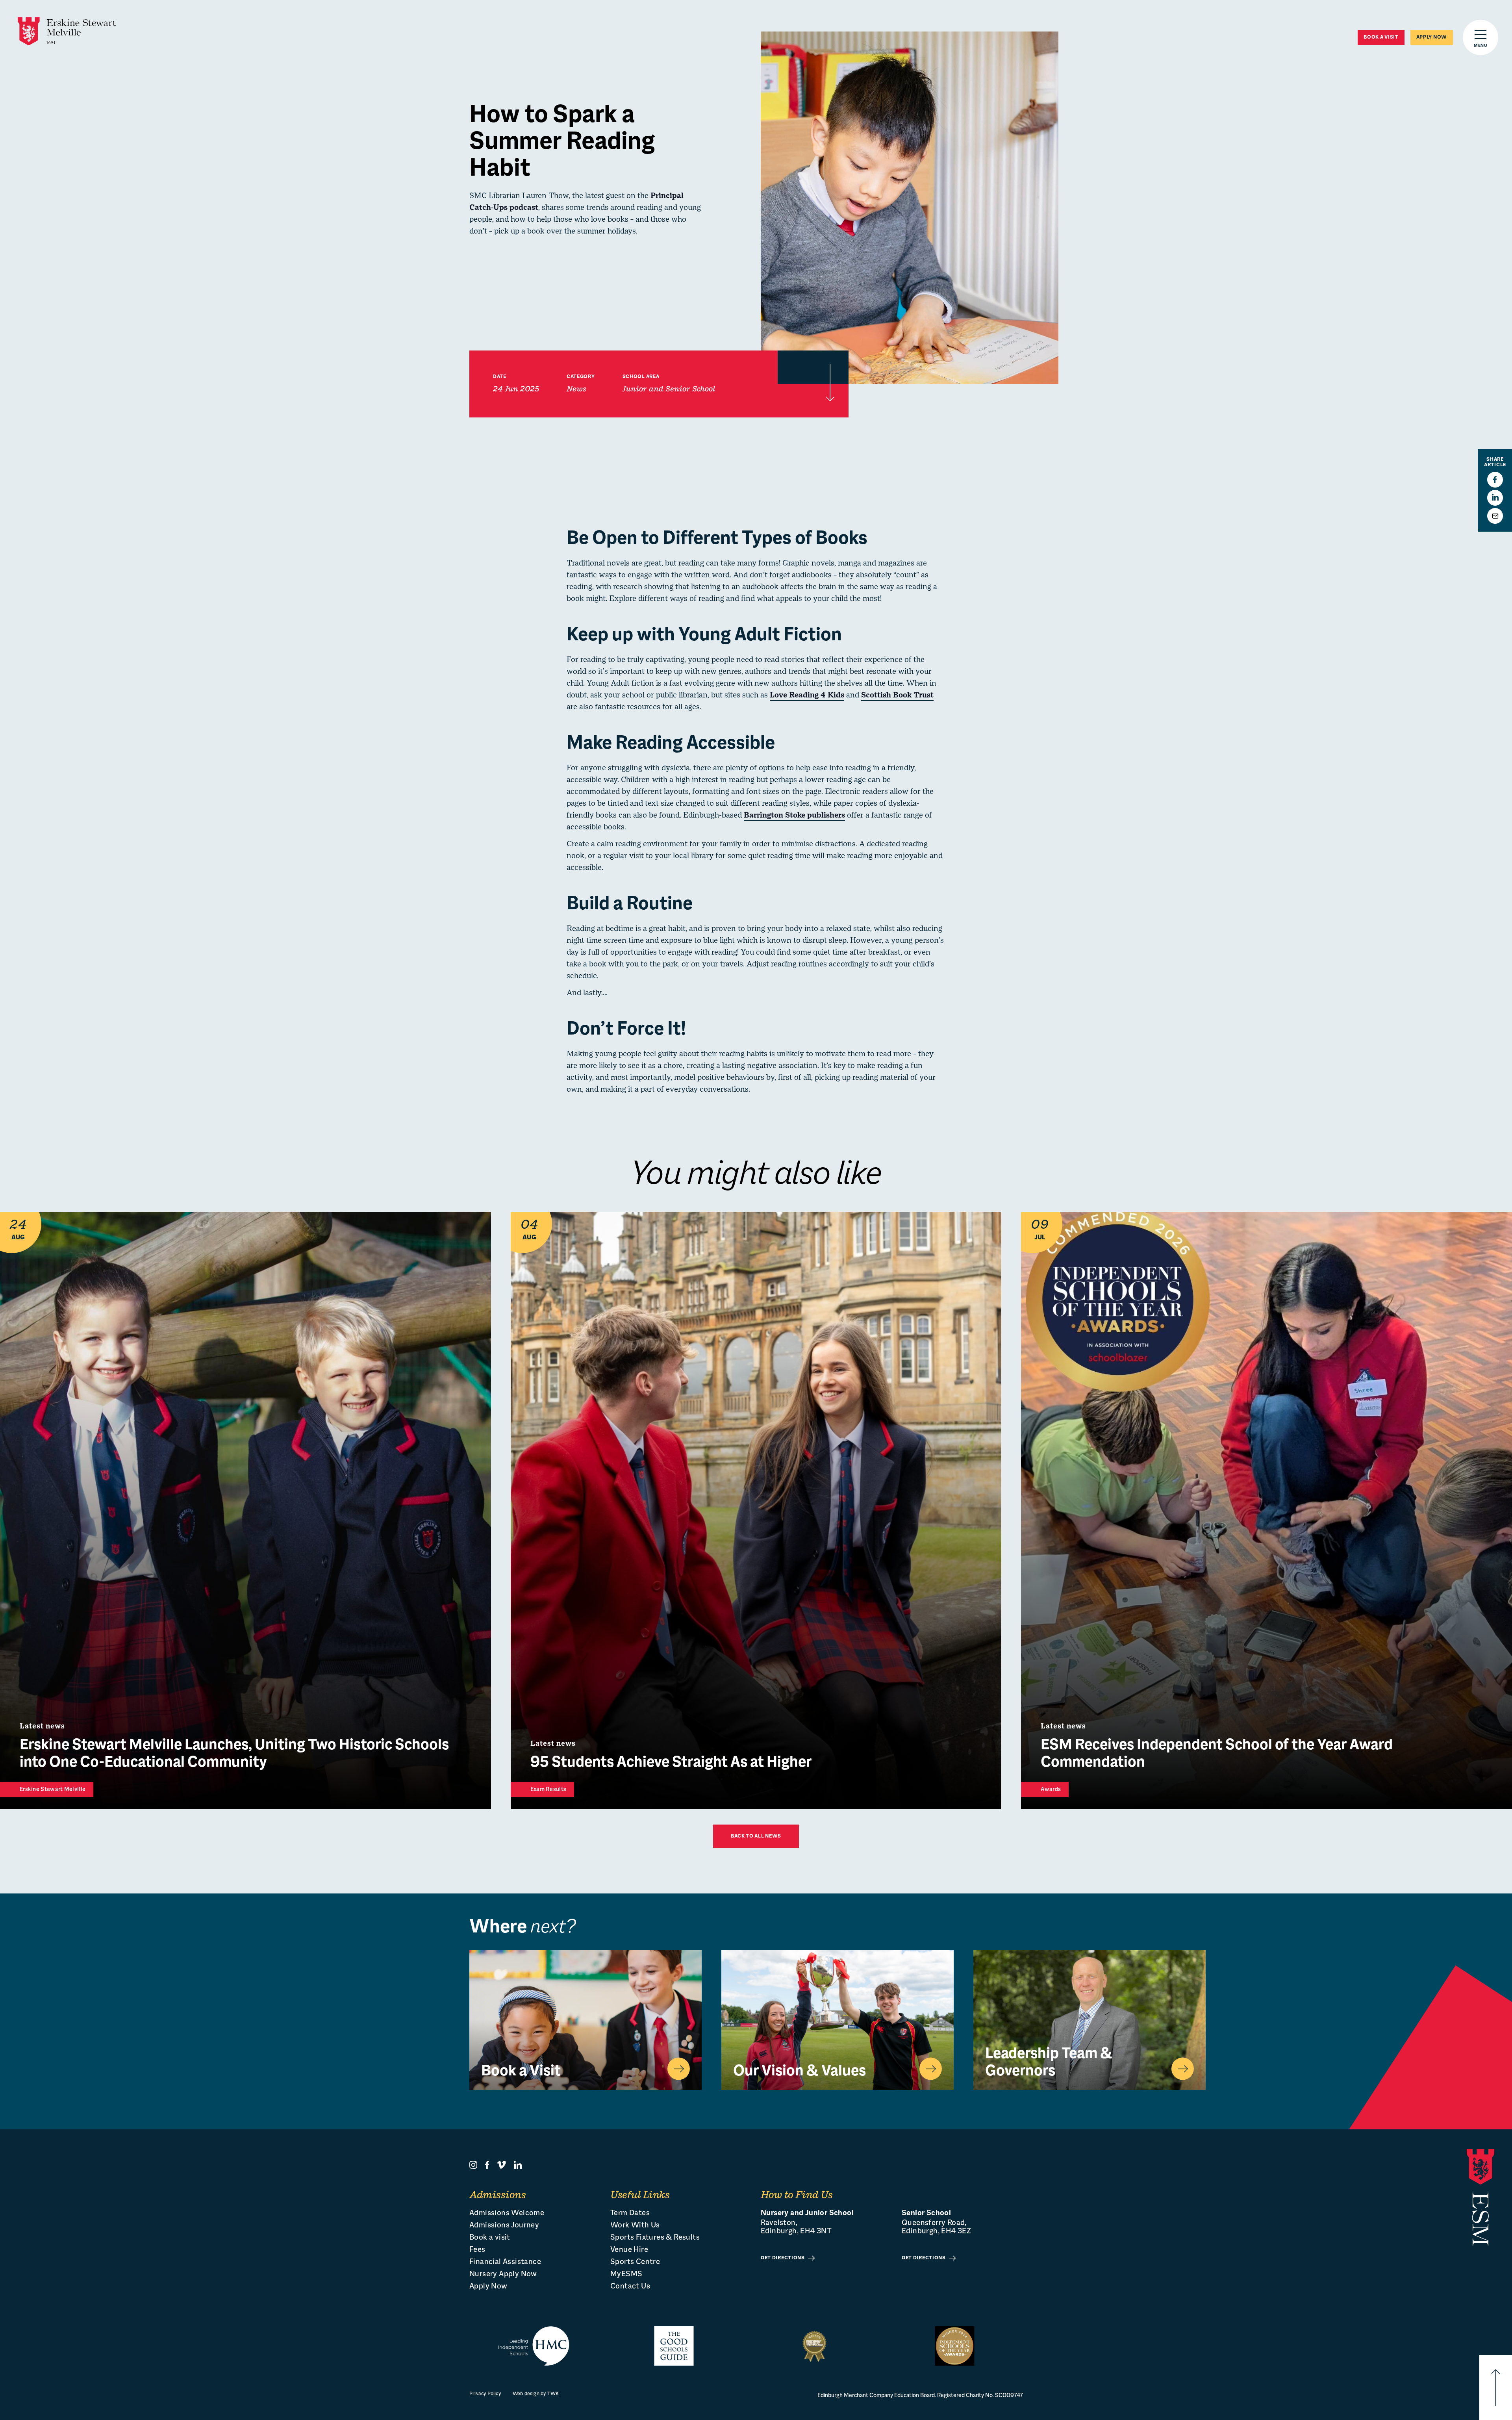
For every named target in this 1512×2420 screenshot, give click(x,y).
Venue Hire (629, 2250)
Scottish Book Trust (897, 696)
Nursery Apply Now (503, 2274)
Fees (477, 2250)
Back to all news (756, 1836)
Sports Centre (635, 2262)
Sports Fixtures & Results (655, 2238)
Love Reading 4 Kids (807, 696)
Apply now (1432, 37)
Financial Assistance (505, 2262)
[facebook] (487, 2165)
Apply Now (488, 2287)
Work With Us (635, 2226)
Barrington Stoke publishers (794, 816)
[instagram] (473, 2165)
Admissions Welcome (507, 2213)
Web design (526, 2394)
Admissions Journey (504, 2226)
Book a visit (1381, 37)
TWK (553, 2394)
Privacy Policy (485, 2394)
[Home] (67, 32)
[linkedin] (518, 2165)
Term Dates (630, 2213)
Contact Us (630, 2287)
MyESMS (626, 2274)
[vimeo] (501, 2165)
